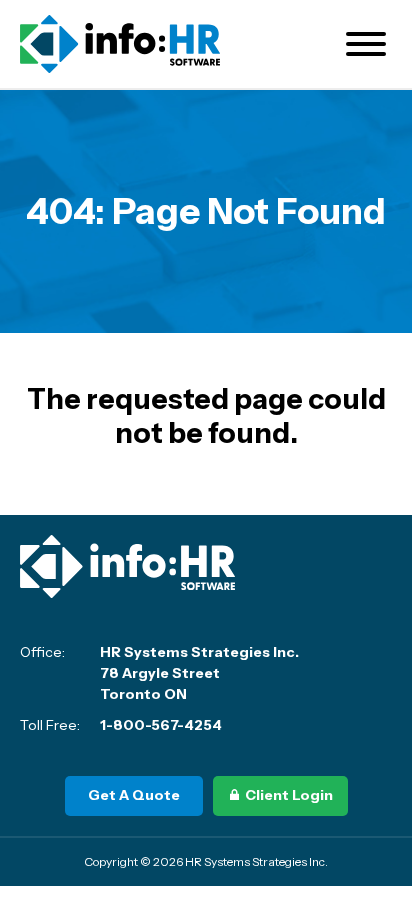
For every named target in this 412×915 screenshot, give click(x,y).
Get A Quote (134, 795)
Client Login (289, 795)
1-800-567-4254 (161, 725)
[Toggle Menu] (366, 44)
